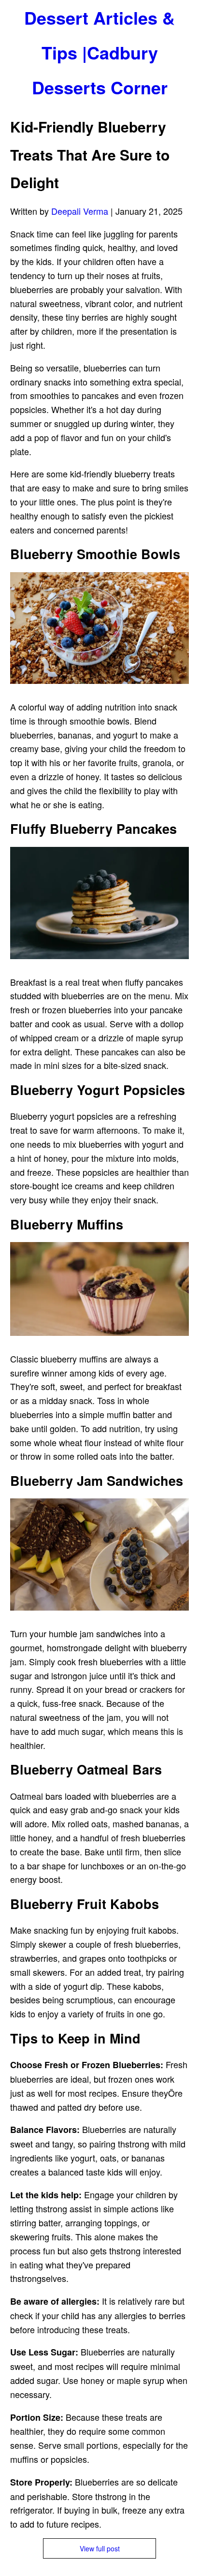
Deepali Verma (80, 211)
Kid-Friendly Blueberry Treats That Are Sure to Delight (90, 154)
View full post (100, 2548)
